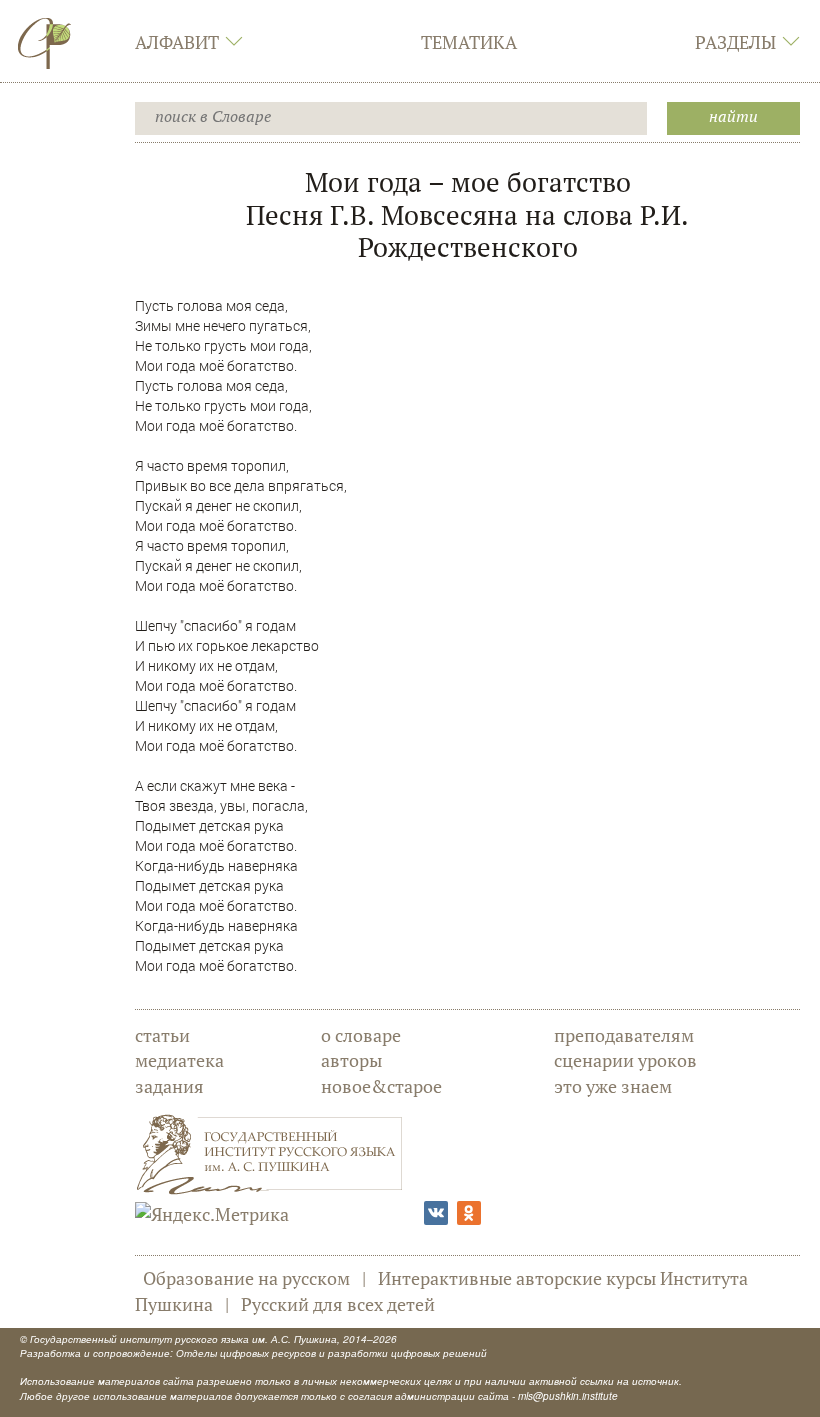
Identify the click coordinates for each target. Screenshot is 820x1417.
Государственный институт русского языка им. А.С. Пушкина (183, 1339)
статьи (162, 1035)
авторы (351, 1060)
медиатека (179, 1060)
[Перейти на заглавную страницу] (45, 43)
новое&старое (381, 1086)
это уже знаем (613, 1086)
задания (169, 1086)
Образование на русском (246, 1278)
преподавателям (624, 1035)
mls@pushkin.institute (568, 1396)
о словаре (361, 1035)
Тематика (469, 42)
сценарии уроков (625, 1060)
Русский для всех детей (338, 1304)
